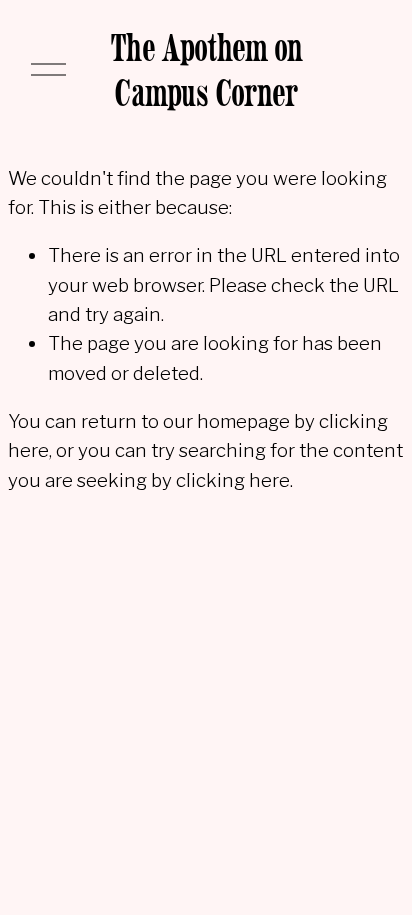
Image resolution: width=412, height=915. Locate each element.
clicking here (233, 480)
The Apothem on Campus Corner (206, 70)
